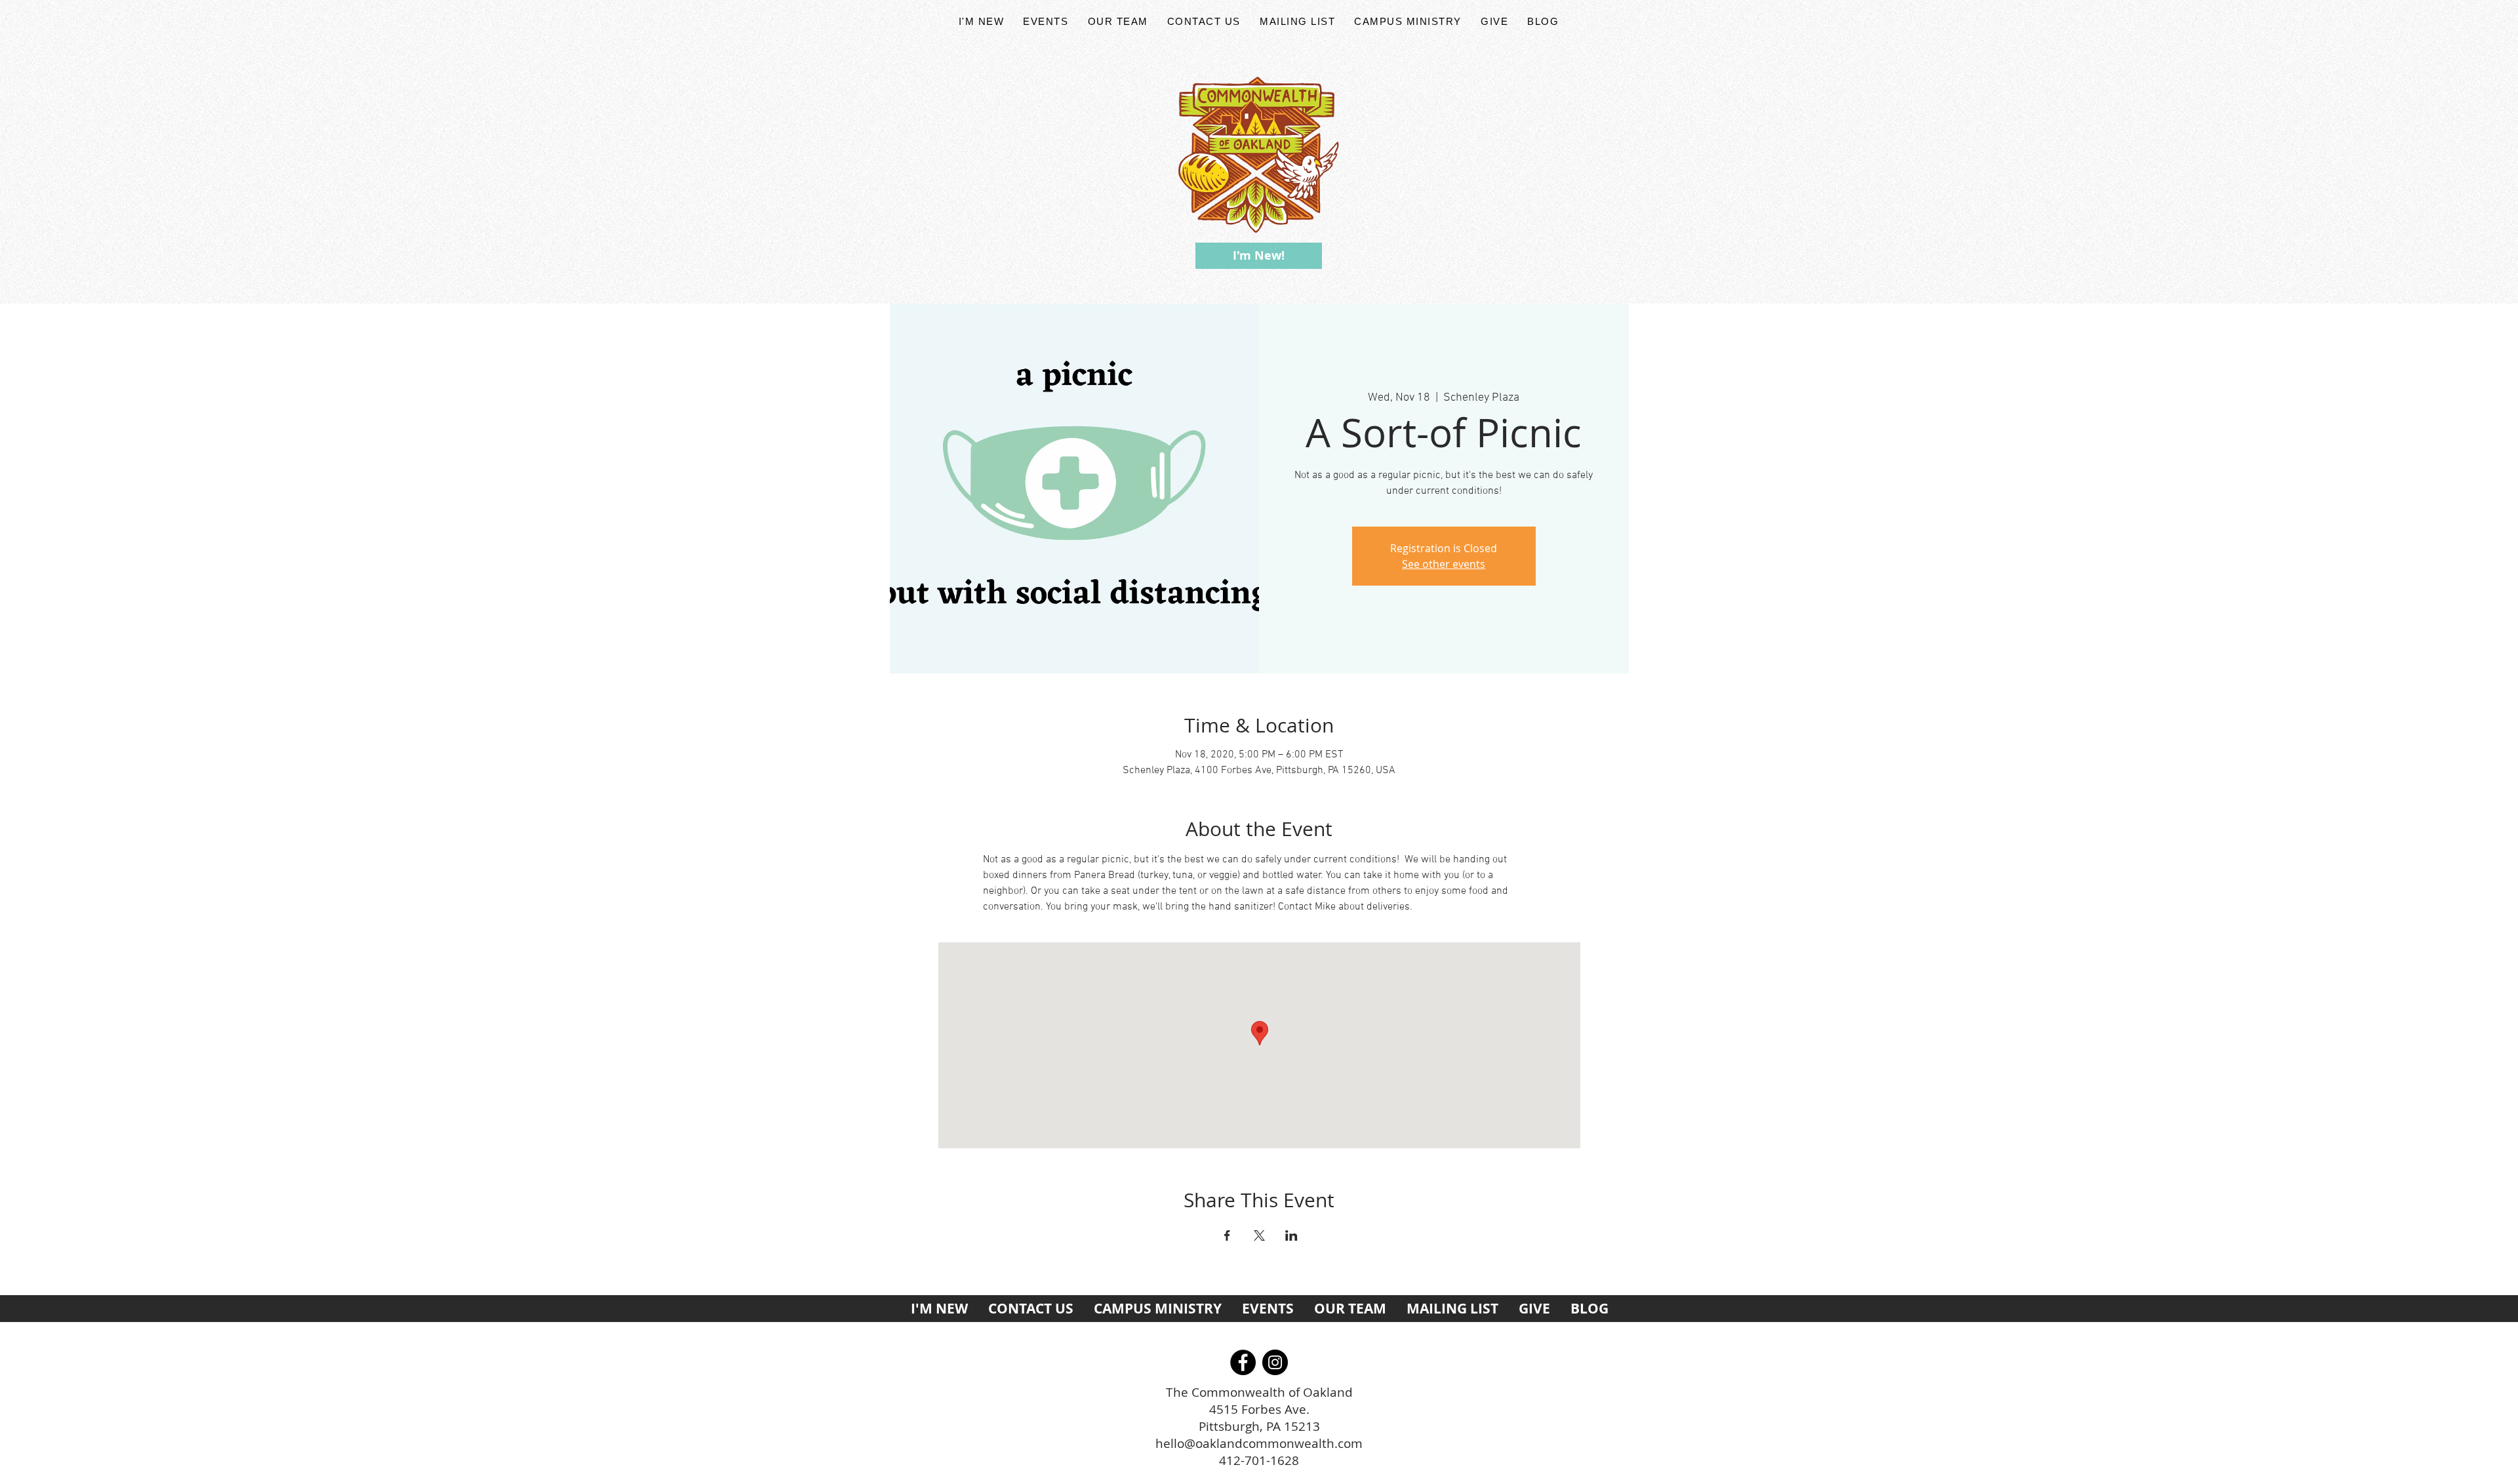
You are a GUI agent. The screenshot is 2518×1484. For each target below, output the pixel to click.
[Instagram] (1275, 1362)
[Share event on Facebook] (1227, 1235)
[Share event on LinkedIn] (1291, 1235)
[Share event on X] (1259, 1235)
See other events (1444, 564)
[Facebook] (1243, 1362)
